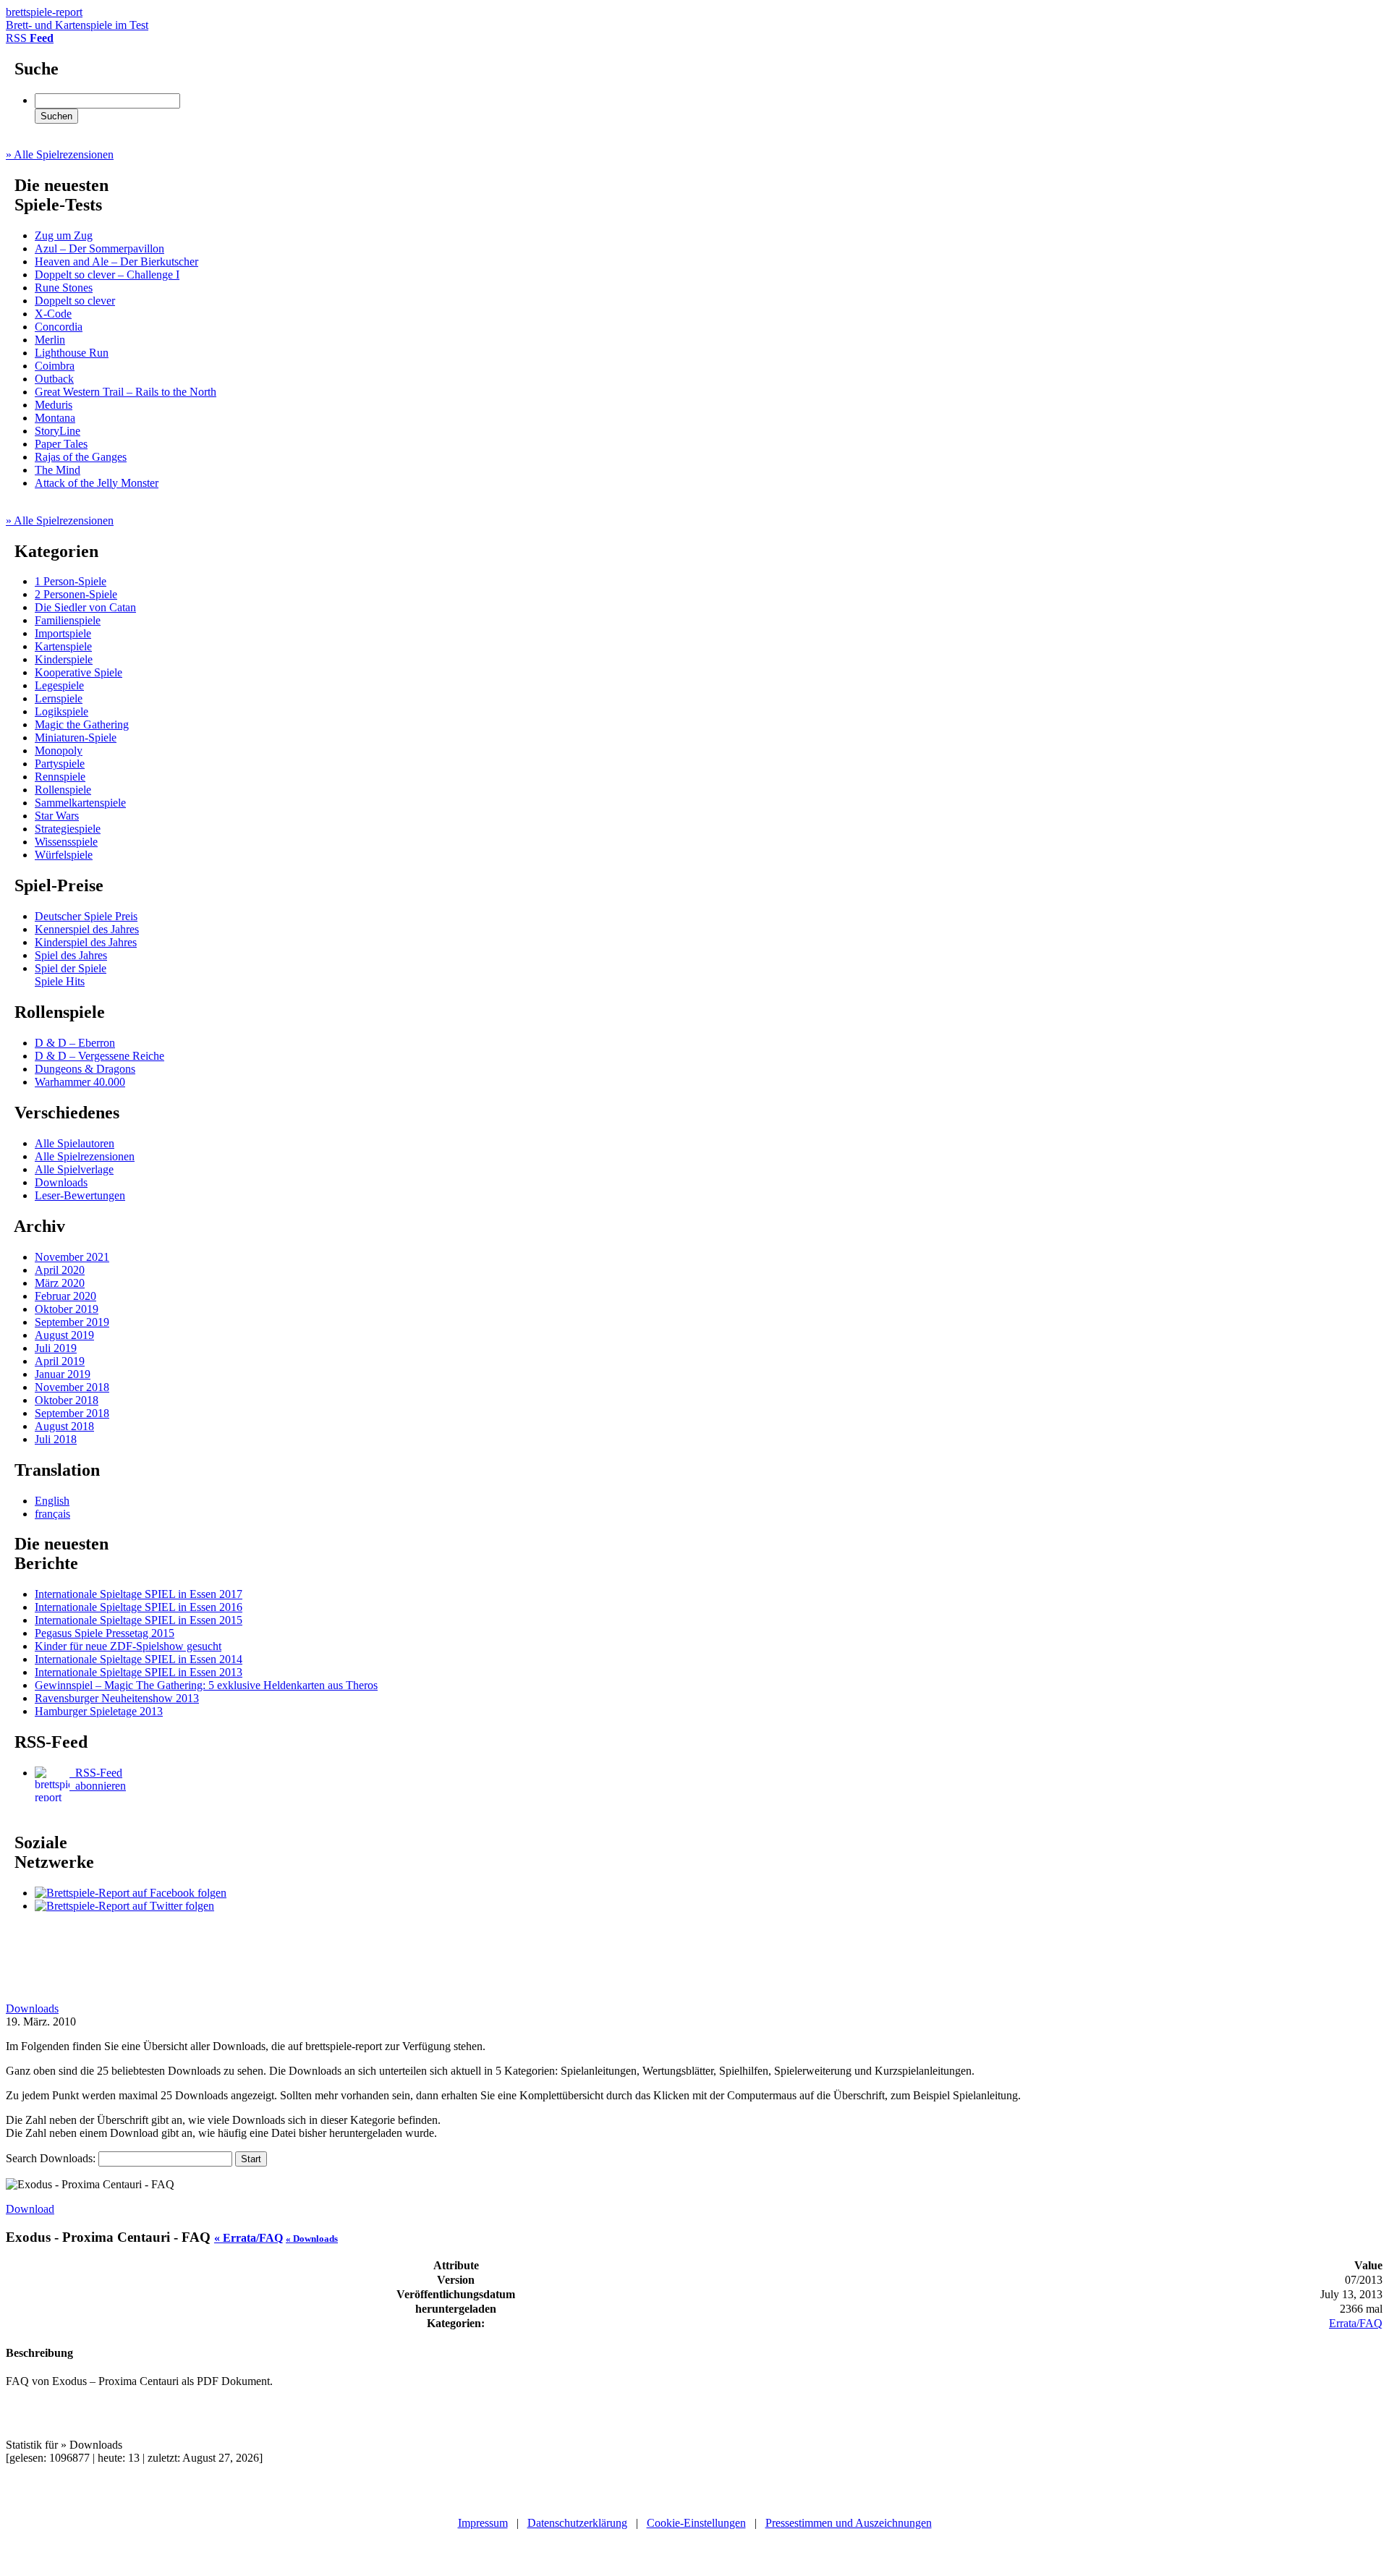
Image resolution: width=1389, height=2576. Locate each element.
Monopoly (59, 751)
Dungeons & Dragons (85, 1069)
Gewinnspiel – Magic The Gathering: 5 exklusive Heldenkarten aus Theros (206, 1685)
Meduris (54, 405)
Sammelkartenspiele (80, 803)
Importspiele (63, 633)
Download (30, 2209)
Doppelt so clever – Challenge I (107, 275)
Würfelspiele (64, 855)
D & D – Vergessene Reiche (99, 1056)
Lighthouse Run (72, 353)
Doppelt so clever (75, 301)
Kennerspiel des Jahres (87, 929)
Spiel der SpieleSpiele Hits (71, 975)
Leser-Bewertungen (80, 1195)
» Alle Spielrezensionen (60, 154)
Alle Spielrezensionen (85, 1156)
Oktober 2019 (67, 1309)
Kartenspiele (63, 646)
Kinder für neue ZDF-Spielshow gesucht (128, 1646)
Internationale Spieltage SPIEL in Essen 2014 (139, 1659)
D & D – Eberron (75, 1043)
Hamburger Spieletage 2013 (99, 1711)
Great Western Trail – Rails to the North (126, 392)
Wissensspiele (66, 842)
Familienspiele (68, 620)
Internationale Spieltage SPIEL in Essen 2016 (139, 1607)
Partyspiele (60, 764)
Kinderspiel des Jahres (86, 942)
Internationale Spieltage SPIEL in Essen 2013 (139, 1672)
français (52, 1514)
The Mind (58, 470)
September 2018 (72, 1413)
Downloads (61, 1182)
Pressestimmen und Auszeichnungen (849, 2523)
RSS (30, 38)
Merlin (50, 340)
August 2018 (64, 1426)
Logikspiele (61, 711)
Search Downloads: (52, 2158)
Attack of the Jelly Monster (97, 483)
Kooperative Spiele (78, 672)
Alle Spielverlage (74, 1169)
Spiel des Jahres (71, 955)
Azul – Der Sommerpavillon (99, 248)
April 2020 (60, 1270)
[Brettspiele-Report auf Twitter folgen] (124, 1906)
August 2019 (64, 1335)
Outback (54, 379)
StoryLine (58, 431)
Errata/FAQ (1356, 2323)
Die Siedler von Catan (85, 607)
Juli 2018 (56, 1439)
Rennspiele (60, 777)
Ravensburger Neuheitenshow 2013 (117, 1698)
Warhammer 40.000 (80, 1082)
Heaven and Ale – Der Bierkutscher (116, 262)
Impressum (483, 2523)
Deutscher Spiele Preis (86, 916)
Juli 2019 (56, 1348)
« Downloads (312, 2239)
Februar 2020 (65, 1296)
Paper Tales (61, 444)
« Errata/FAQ (249, 2238)
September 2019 (72, 1322)
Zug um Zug (64, 235)
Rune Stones (64, 288)
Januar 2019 (63, 1374)
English (52, 1501)
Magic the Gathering (82, 724)
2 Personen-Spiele (76, 594)
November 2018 (72, 1387)
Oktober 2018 (67, 1400)
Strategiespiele (68, 829)
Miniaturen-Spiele (76, 737)
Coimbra (55, 366)
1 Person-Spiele (71, 581)
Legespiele (59, 685)
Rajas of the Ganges (81, 457)
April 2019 (60, 1361)
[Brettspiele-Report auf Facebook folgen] (131, 1893)
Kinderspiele (64, 659)
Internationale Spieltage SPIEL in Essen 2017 (139, 1594)
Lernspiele (59, 698)
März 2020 (60, 1283)
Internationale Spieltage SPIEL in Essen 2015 (139, 1620)
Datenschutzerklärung (577, 2523)
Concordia (59, 327)
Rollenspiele (63, 790)
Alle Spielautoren (75, 1143)
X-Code (53, 314)
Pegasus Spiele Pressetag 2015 (105, 1633)
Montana (55, 418)
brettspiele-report (77, 18)
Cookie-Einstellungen (696, 2523)
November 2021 (72, 1257)
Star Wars (57, 816)
